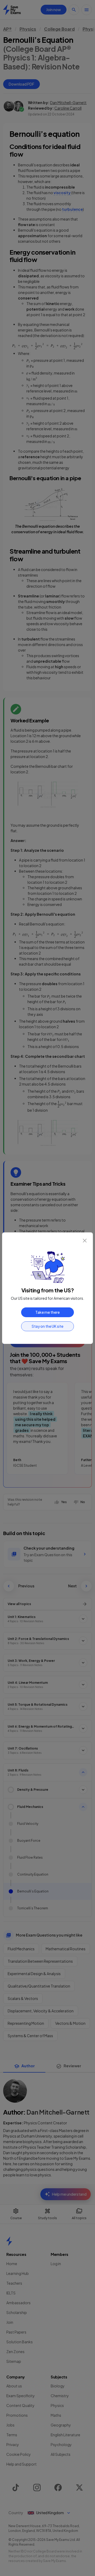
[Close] (85, 1241)
